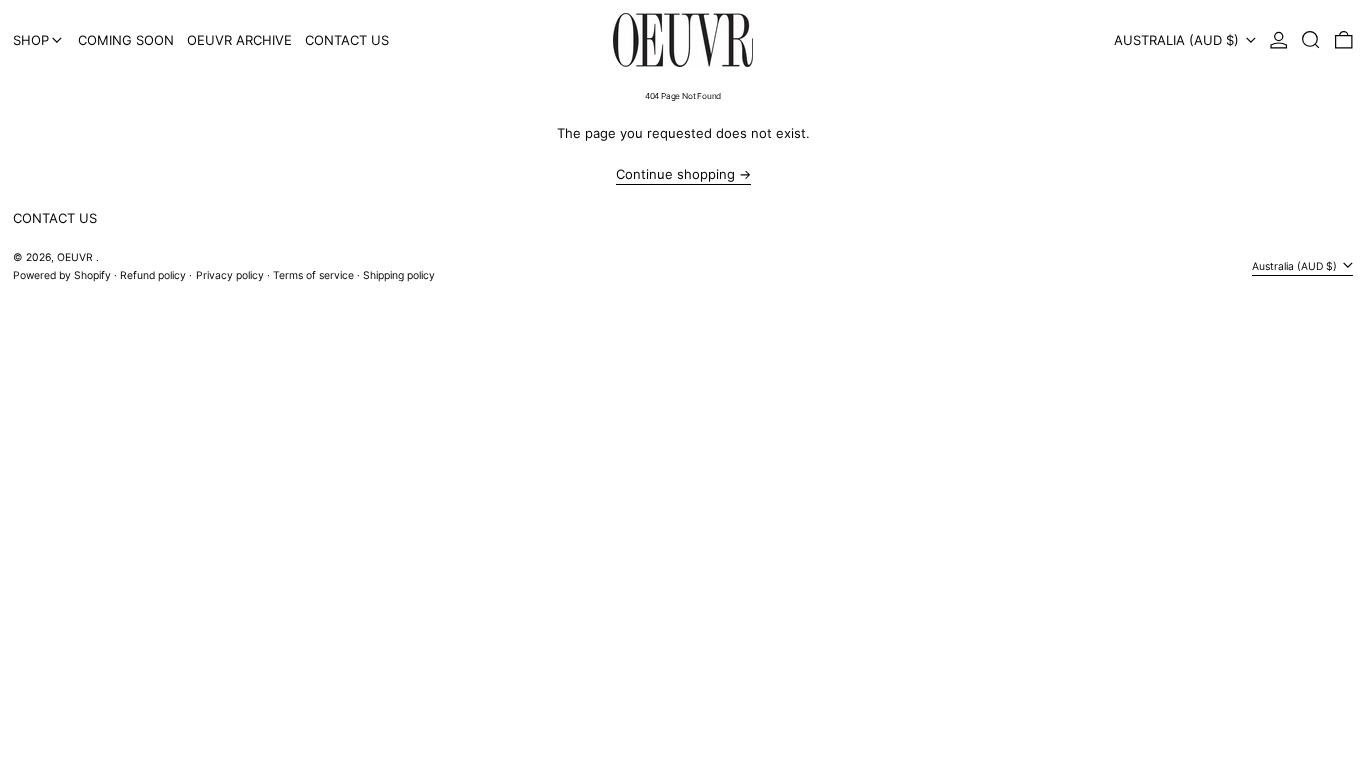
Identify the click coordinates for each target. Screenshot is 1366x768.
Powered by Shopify (62, 275)
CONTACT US (55, 218)
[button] (1311, 40)
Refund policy (153, 275)
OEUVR (76, 257)
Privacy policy (230, 275)
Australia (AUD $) (1178, 40)
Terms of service (313, 275)
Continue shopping (675, 174)
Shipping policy (399, 275)
